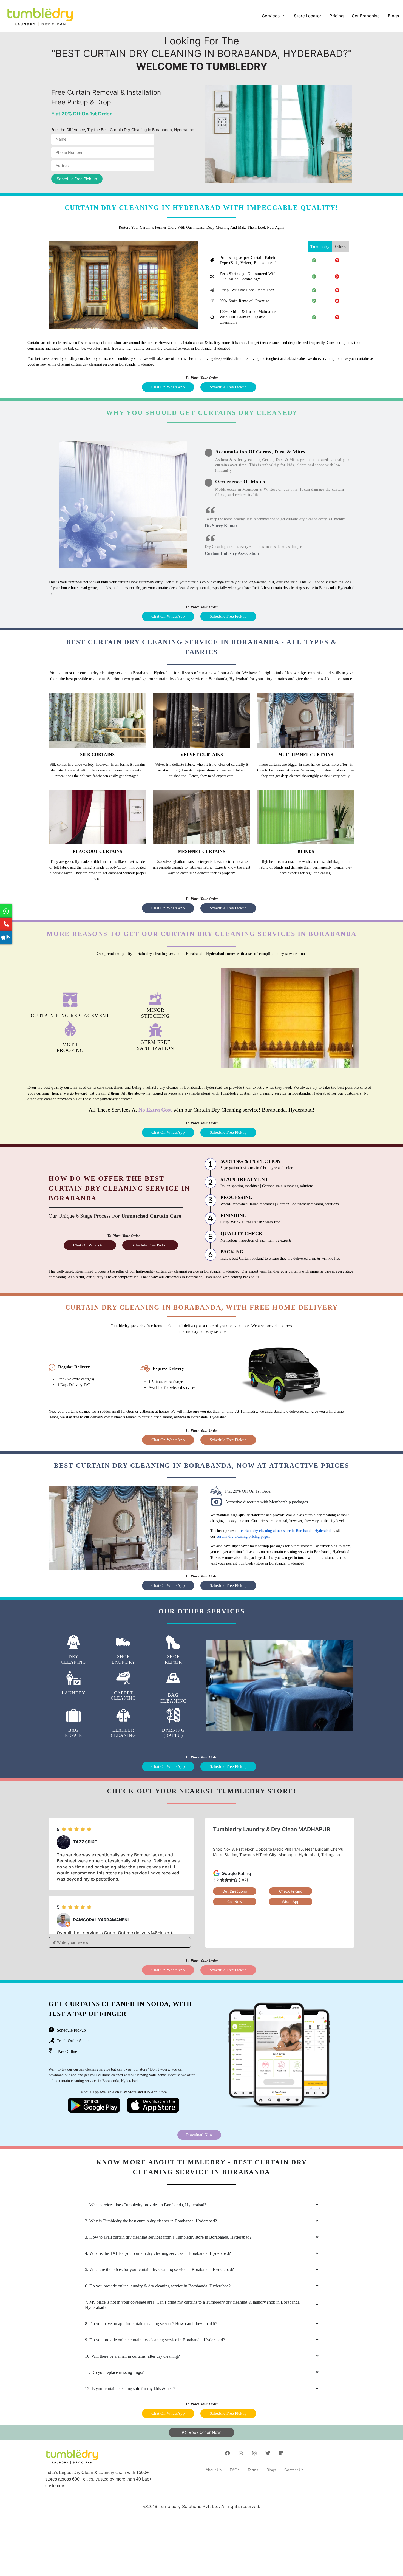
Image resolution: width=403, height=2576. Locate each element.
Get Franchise (366, 16)
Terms (253, 2470)
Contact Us (294, 2470)
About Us (214, 2470)
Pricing (337, 16)
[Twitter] (268, 2453)
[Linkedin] (281, 2453)
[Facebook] (228, 2453)
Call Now (235, 1902)
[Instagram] (254, 2453)
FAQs (235, 2470)
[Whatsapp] (241, 2453)
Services (271, 16)
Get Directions (235, 1891)
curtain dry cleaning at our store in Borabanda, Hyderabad (286, 1531)
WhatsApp (291, 1902)
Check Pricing (291, 1891)
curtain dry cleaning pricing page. (243, 1536)
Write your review (72, 1942)
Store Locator (308, 16)
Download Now (199, 2135)
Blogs (393, 16)
